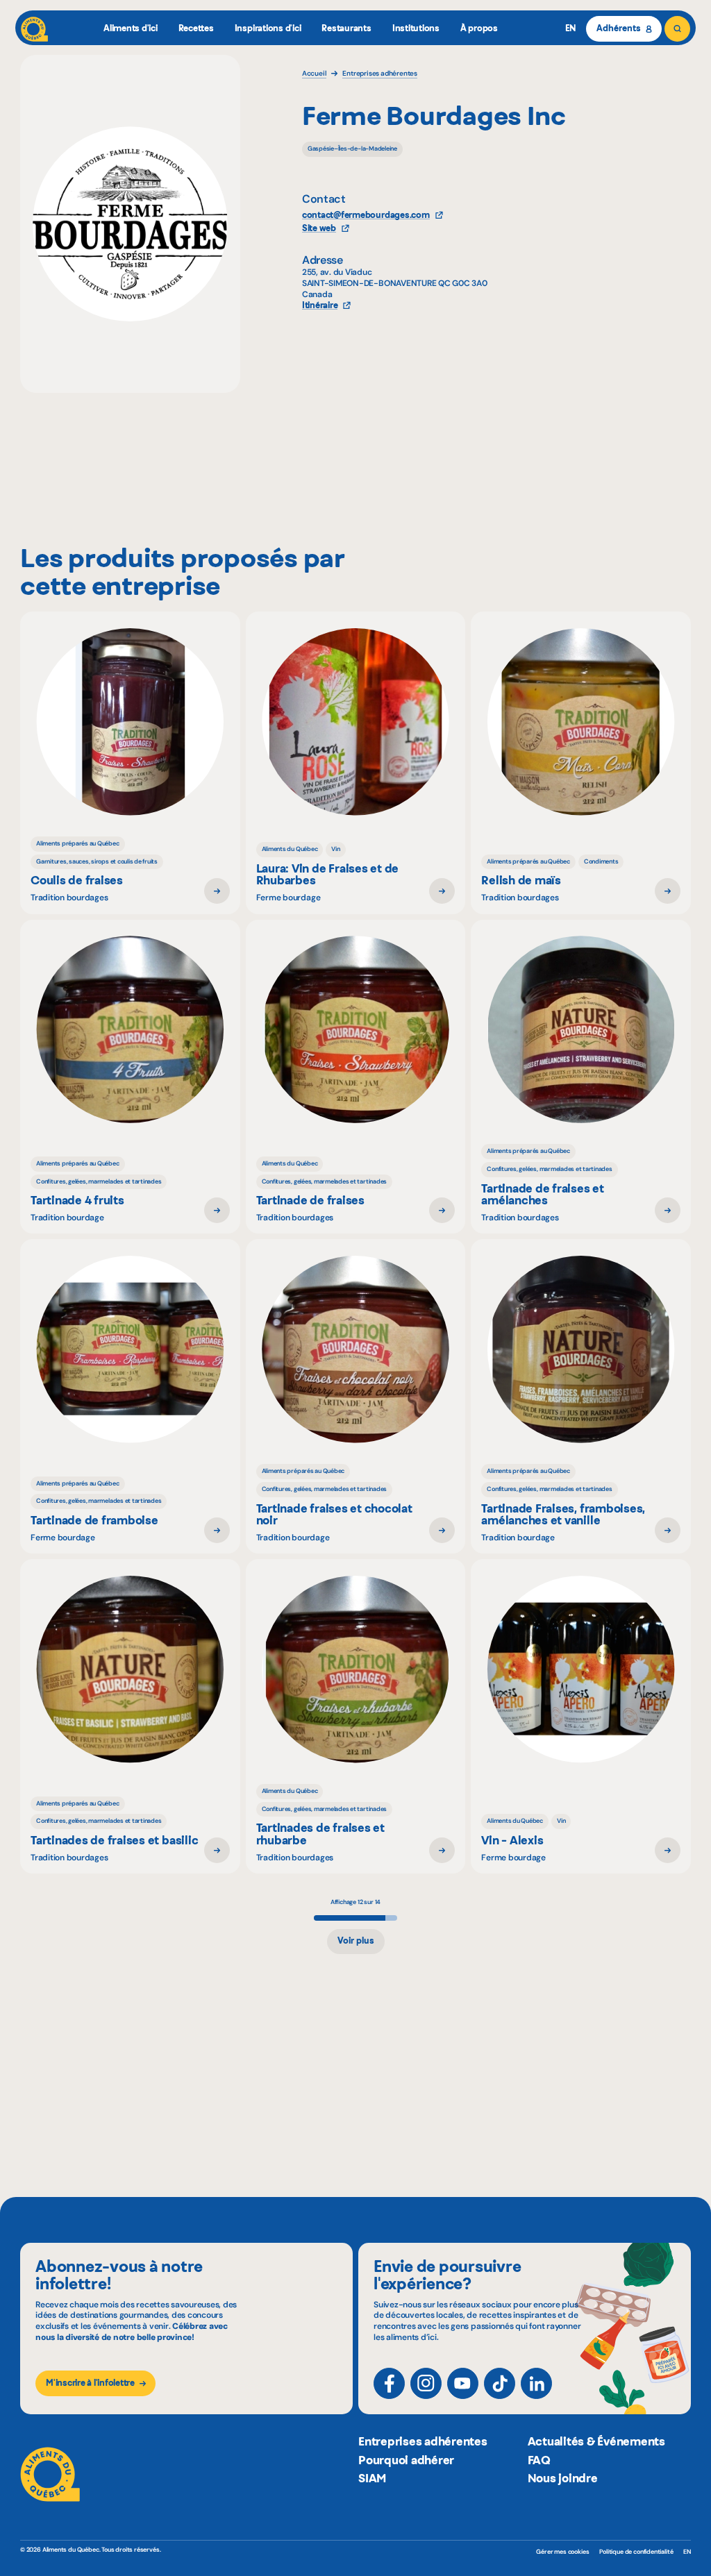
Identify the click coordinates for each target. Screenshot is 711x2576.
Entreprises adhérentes (423, 2441)
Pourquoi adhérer (406, 2460)
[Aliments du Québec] (34, 29)
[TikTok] (500, 2383)
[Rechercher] (677, 29)
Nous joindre (563, 2478)
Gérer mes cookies (562, 2552)
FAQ (539, 2460)
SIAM (372, 2478)
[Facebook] (389, 2383)
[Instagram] (426, 2383)
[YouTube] (463, 2383)
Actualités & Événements (596, 2441)
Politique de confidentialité (636, 2552)
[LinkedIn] (536, 2383)
